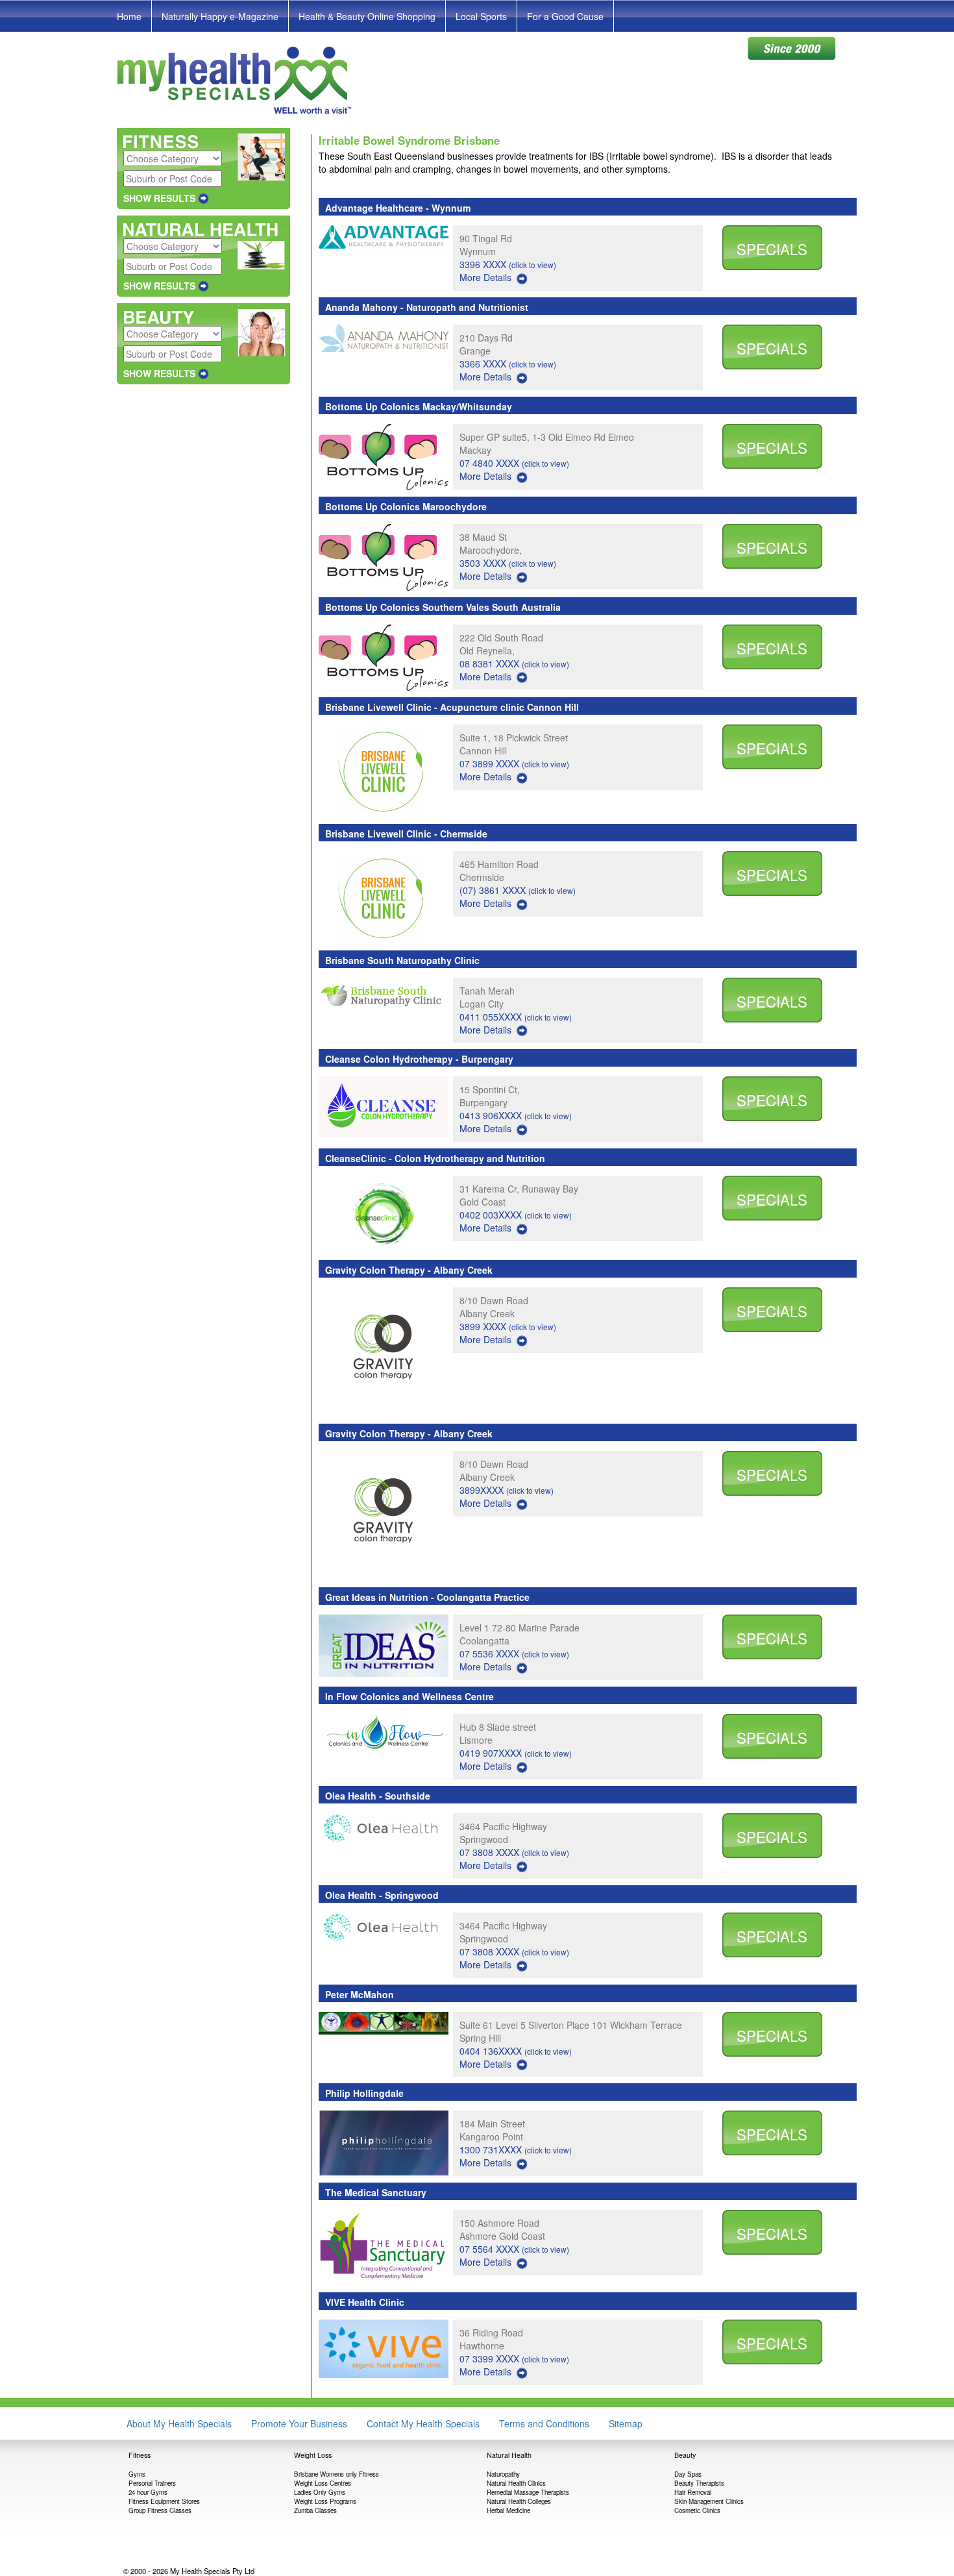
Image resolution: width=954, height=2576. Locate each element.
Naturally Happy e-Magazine (220, 16)
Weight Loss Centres (323, 2483)
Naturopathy (503, 2474)
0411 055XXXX (516, 1017)
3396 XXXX (508, 264)
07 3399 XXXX (514, 2359)
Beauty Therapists (699, 2483)
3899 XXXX (508, 1326)
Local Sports (481, 16)
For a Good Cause (565, 16)
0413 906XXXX (516, 1115)
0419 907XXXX (516, 1753)
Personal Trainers (152, 2483)
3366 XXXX (508, 364)
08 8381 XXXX (514, 663)
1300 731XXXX (516, 2149)
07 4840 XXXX (514, 463)
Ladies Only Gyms (320, 2492)
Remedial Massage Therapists (528, 2492)
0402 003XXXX (516, 1215)
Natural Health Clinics (516, 2483)
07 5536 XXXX (514, 1653)
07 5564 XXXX (514, 2249)
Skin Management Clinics (709, 2501)
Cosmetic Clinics (697, 2510)
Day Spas (688, 2474)
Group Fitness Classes (160, 2510)
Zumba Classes (315, 2510)
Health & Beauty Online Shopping (367, 16)
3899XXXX (507, 1490)
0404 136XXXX (516, 2051)
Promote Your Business (299, 2423)
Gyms (137, 2474)
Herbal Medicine (508, 2510)
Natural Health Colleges (519, 2501)
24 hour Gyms (148, 2492)
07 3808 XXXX (514, 1852)
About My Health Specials (179, 2423)
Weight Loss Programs (325, 2501)
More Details (485, 277)
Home (129, 16)
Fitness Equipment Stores (164, 2501)
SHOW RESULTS (159, 198)
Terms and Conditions (544, 2423)
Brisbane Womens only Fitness (336, 2474)
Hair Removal (693, 2492)
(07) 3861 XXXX (518, 890)
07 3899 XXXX (514, 763)
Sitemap (626, 2423)
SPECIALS (772, 249)
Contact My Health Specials (423, 2423)
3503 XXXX (508, 563)
